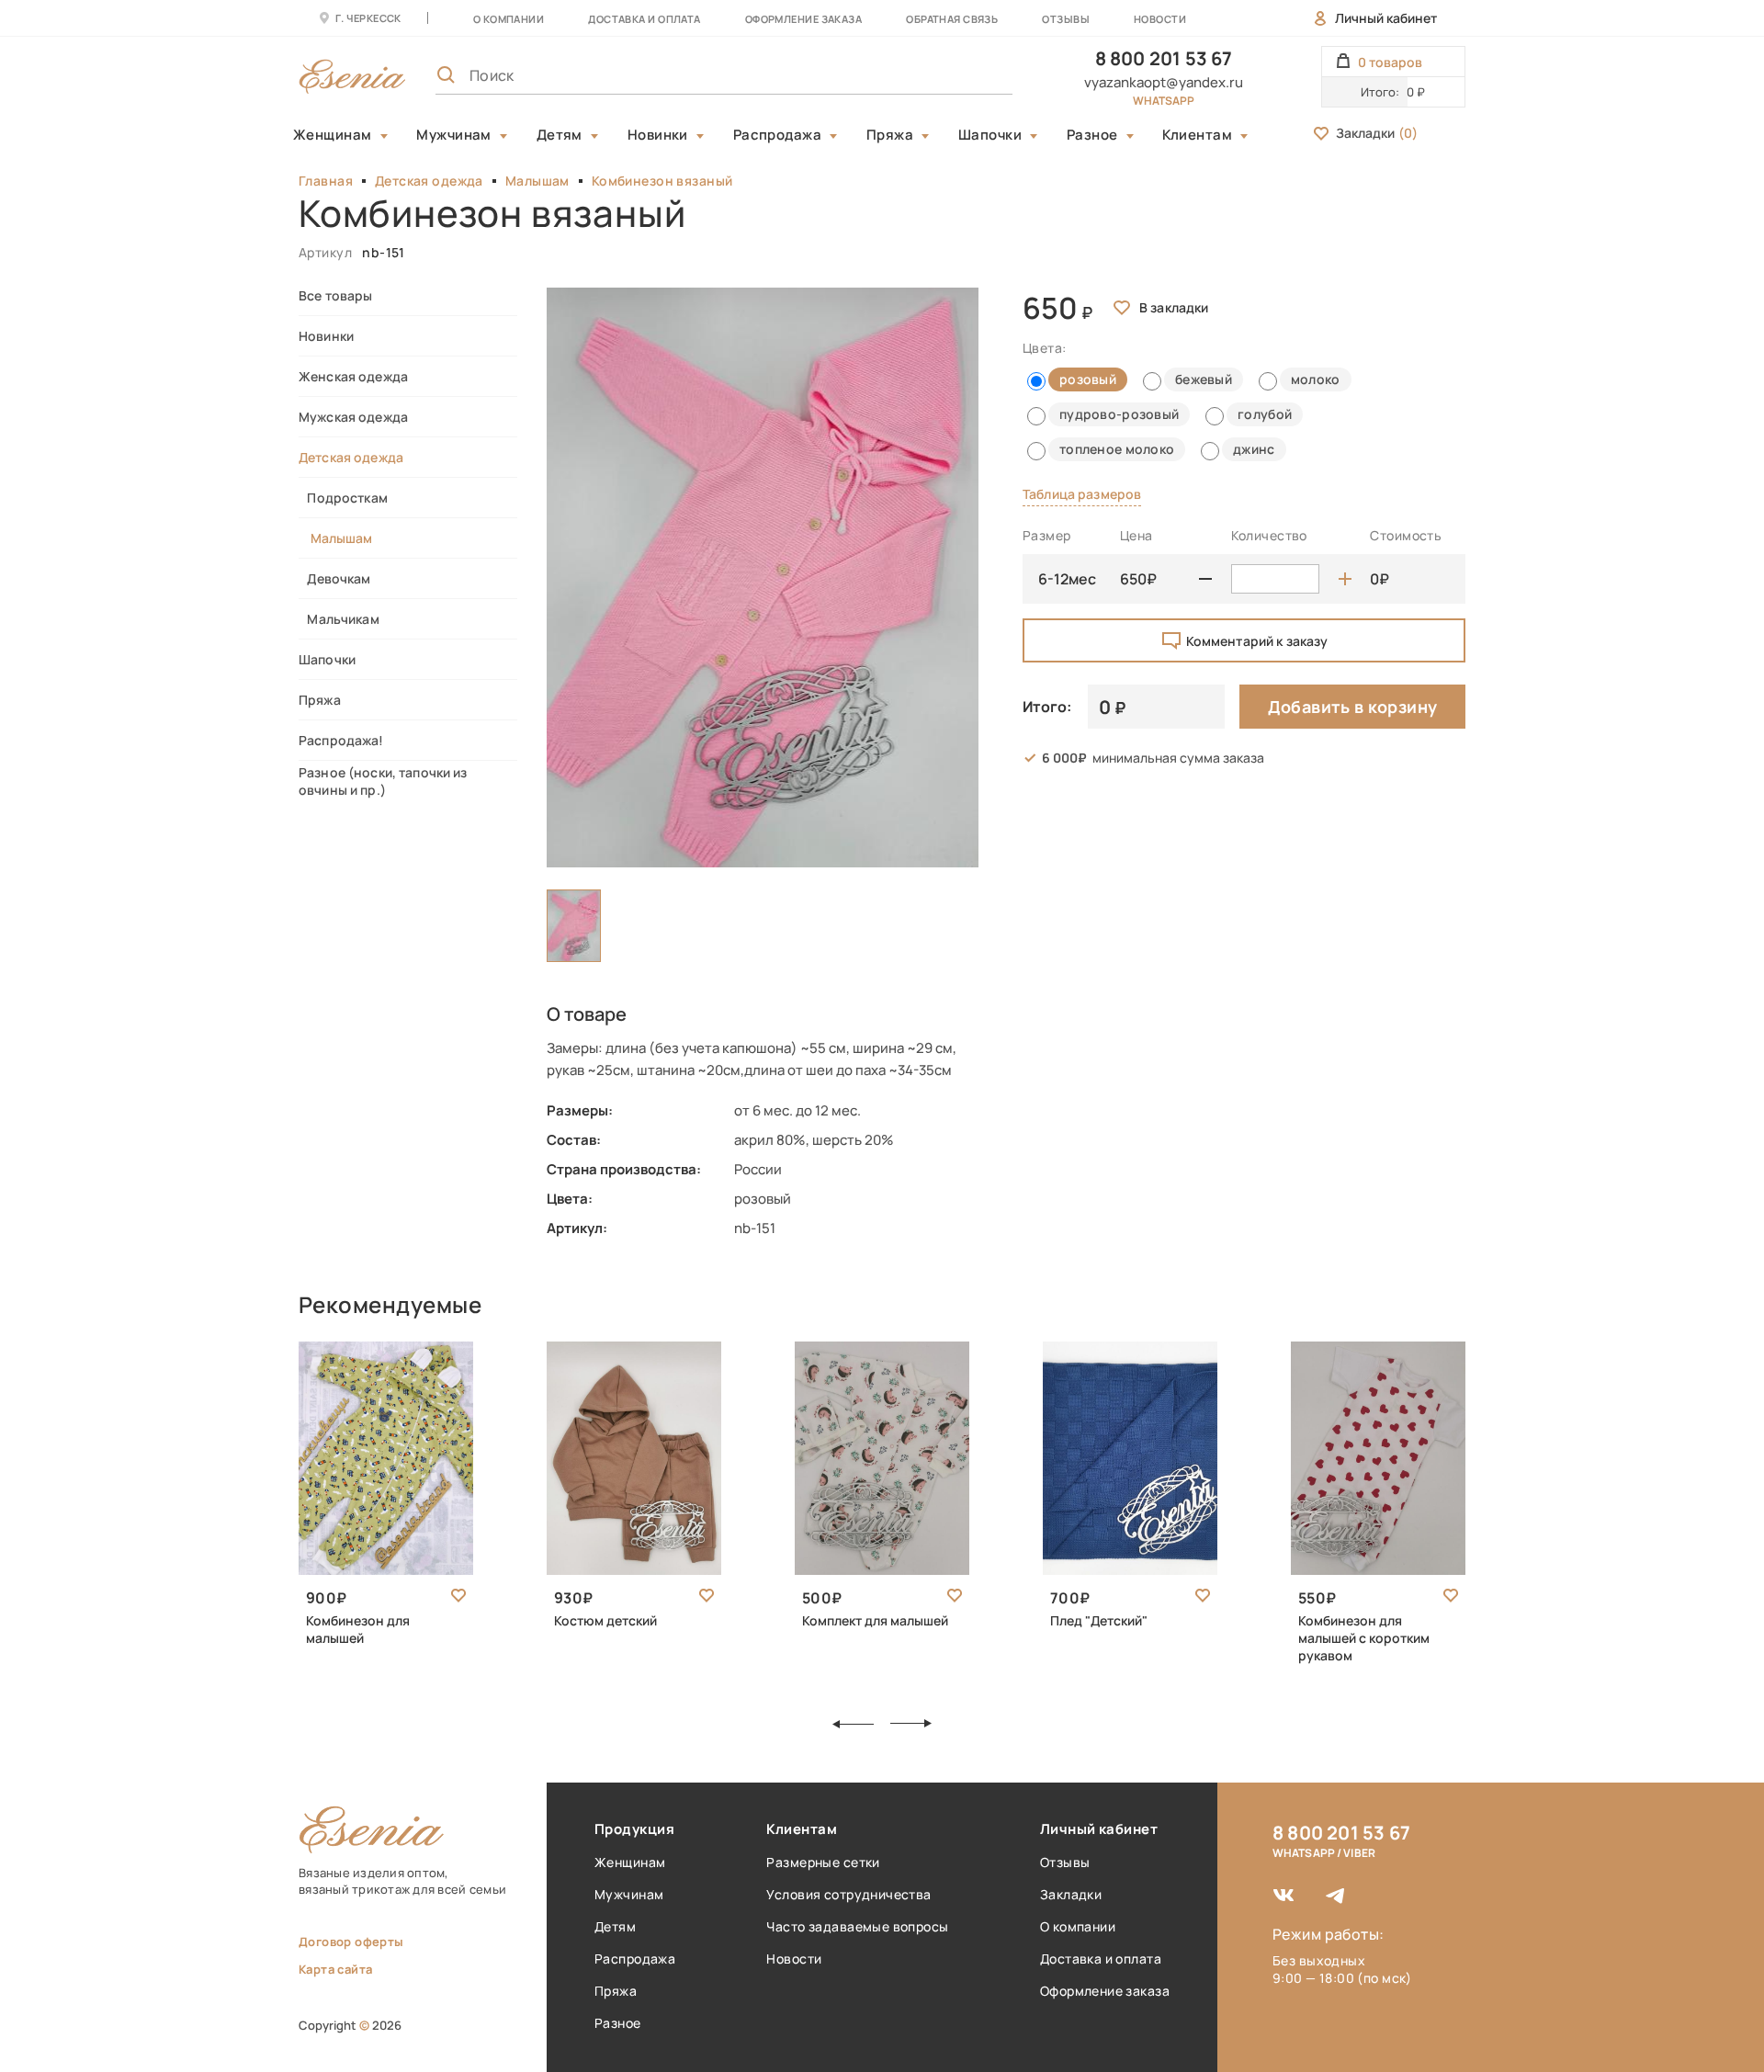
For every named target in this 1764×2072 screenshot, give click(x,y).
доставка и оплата (644, 19)
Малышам (537, 181)
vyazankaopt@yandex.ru (1164, 82)
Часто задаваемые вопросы (857, 1926)
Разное (1092, 135)
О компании (509, 19)
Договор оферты (351, 1942)
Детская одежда (429, 181)
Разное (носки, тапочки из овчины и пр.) (383, 781)
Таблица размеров (1082, 494)
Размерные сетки (823, 1862)
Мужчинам (454, 135)
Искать (958, 75)
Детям (560, 135)
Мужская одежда (353, 417)
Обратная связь (952, 19)
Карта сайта (335, 1969)
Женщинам (333, 135)
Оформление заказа (803, 19)
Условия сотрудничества (848, 1894)
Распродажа (778, 135)
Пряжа (890, 135)
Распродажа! (341, 740)
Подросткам (343, 498)
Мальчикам (339, 619)
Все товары (335, 295)
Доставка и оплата (1101, 1959)
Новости (1160, 19)
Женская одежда (353, 376)
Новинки (658, 135)
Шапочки (990, 135)
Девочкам (335, 578)
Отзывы (1066, 19)
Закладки (1377, 133)
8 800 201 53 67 (1164, 58)
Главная (326, 181)
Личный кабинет (1386, 18)
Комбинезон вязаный (662, 181)
